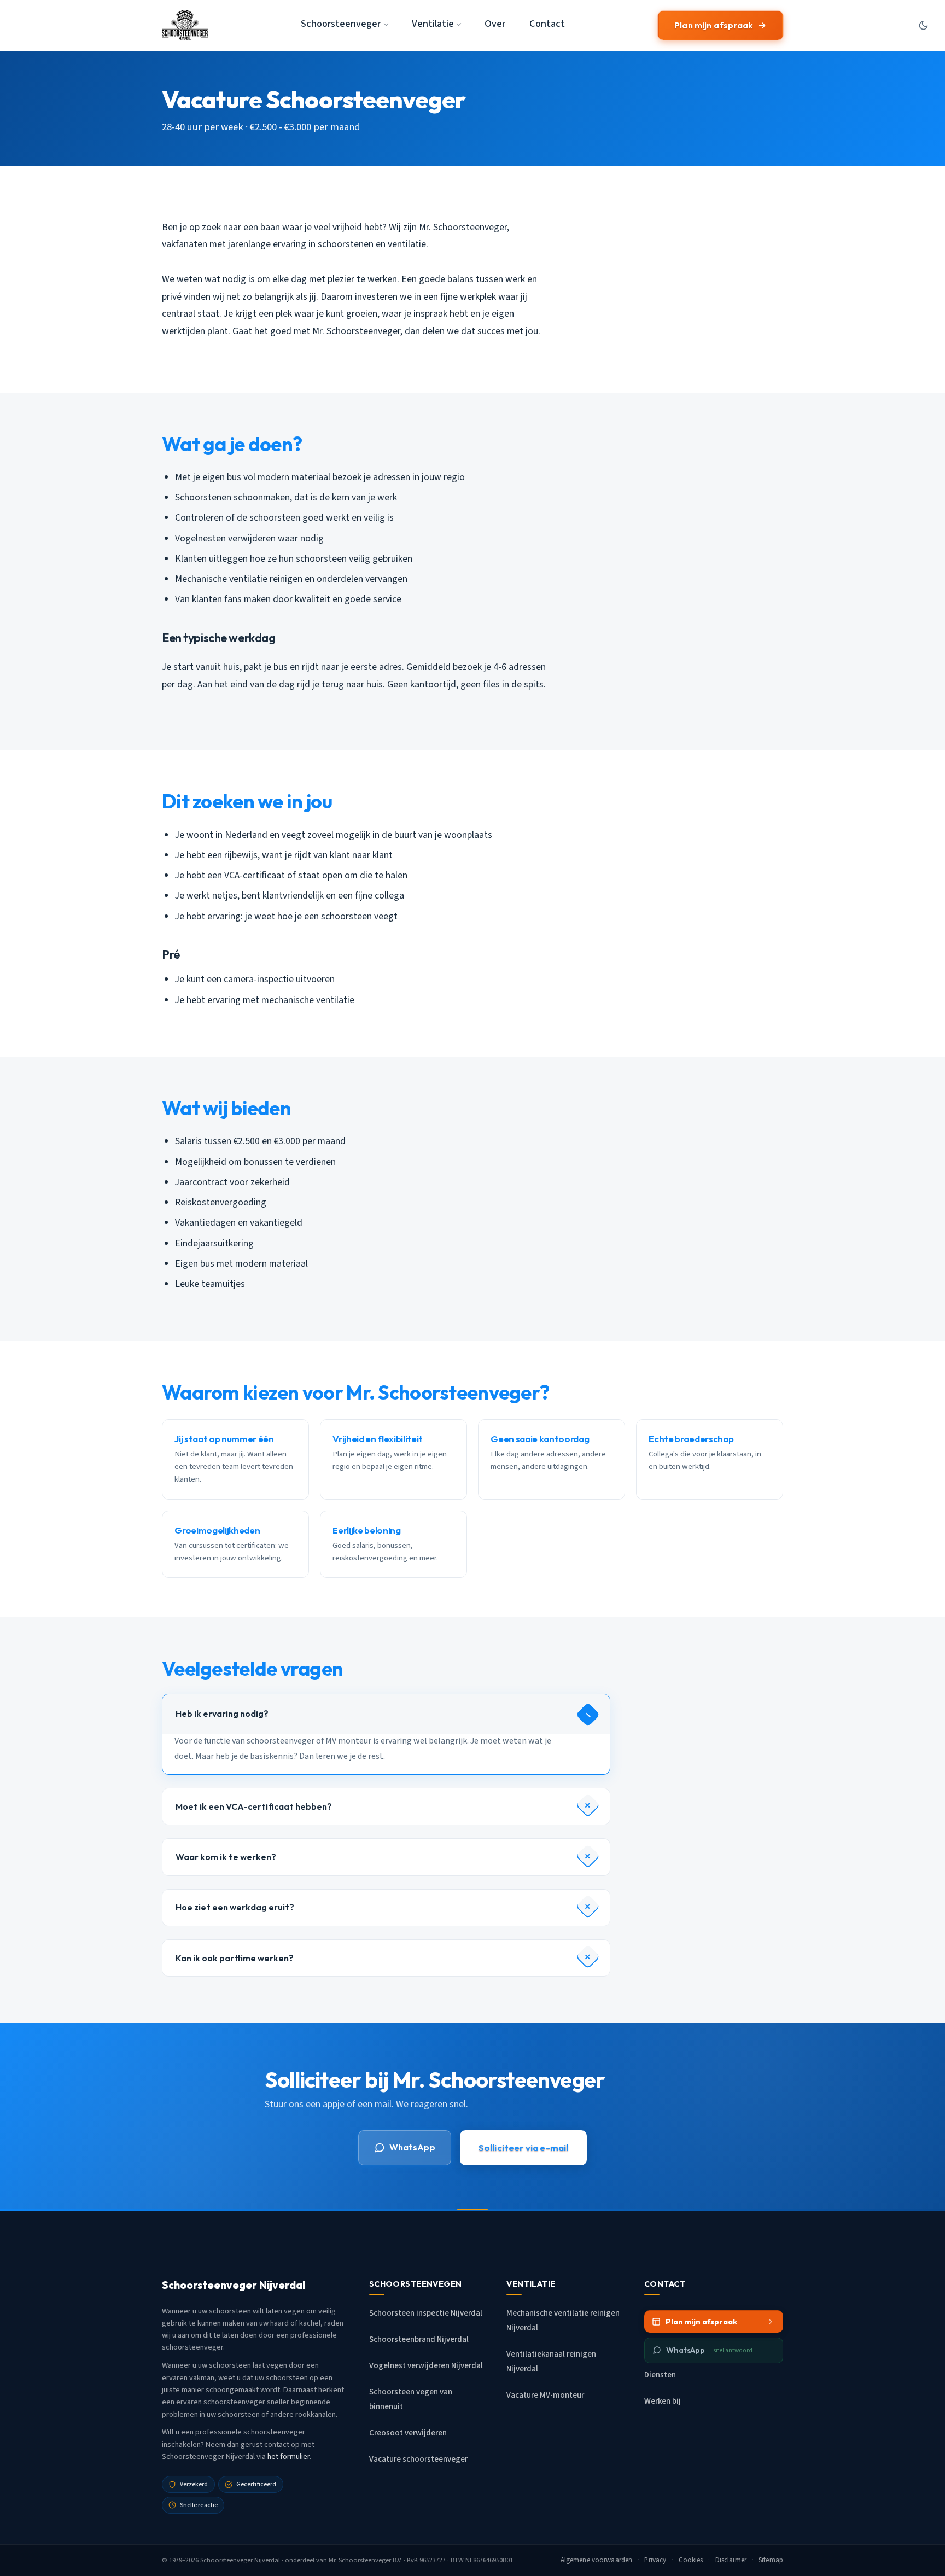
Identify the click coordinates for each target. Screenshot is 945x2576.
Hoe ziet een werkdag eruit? (235, 1907)
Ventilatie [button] (433, 24)
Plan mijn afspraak (714, 25)
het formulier (288, 2456)
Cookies (691, 2560)
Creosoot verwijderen (408, 2433)
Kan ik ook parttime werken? (235, 1958)
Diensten (660, 2375)
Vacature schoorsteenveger (418, 2459)
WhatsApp (412, 2147)
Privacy (655, 2560)
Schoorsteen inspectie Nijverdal (426, 2313)
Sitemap (771, 2560)
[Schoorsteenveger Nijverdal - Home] (185, 25)
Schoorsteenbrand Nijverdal (419, 2339)
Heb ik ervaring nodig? (222, 1714)
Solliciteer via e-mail (524, 2147)
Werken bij (663, 2401)
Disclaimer (731, 2560)
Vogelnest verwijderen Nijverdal (426, 2366)
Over (495, 24)
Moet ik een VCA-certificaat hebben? (254, 1806)
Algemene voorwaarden (597, 2560)
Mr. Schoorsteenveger (360, 2560)
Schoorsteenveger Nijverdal (240, 2560)
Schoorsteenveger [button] (341, 24)
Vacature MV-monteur (545, 2395)
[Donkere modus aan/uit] (923, 25)
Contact (547, 24)
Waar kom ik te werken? (226, 1857)
